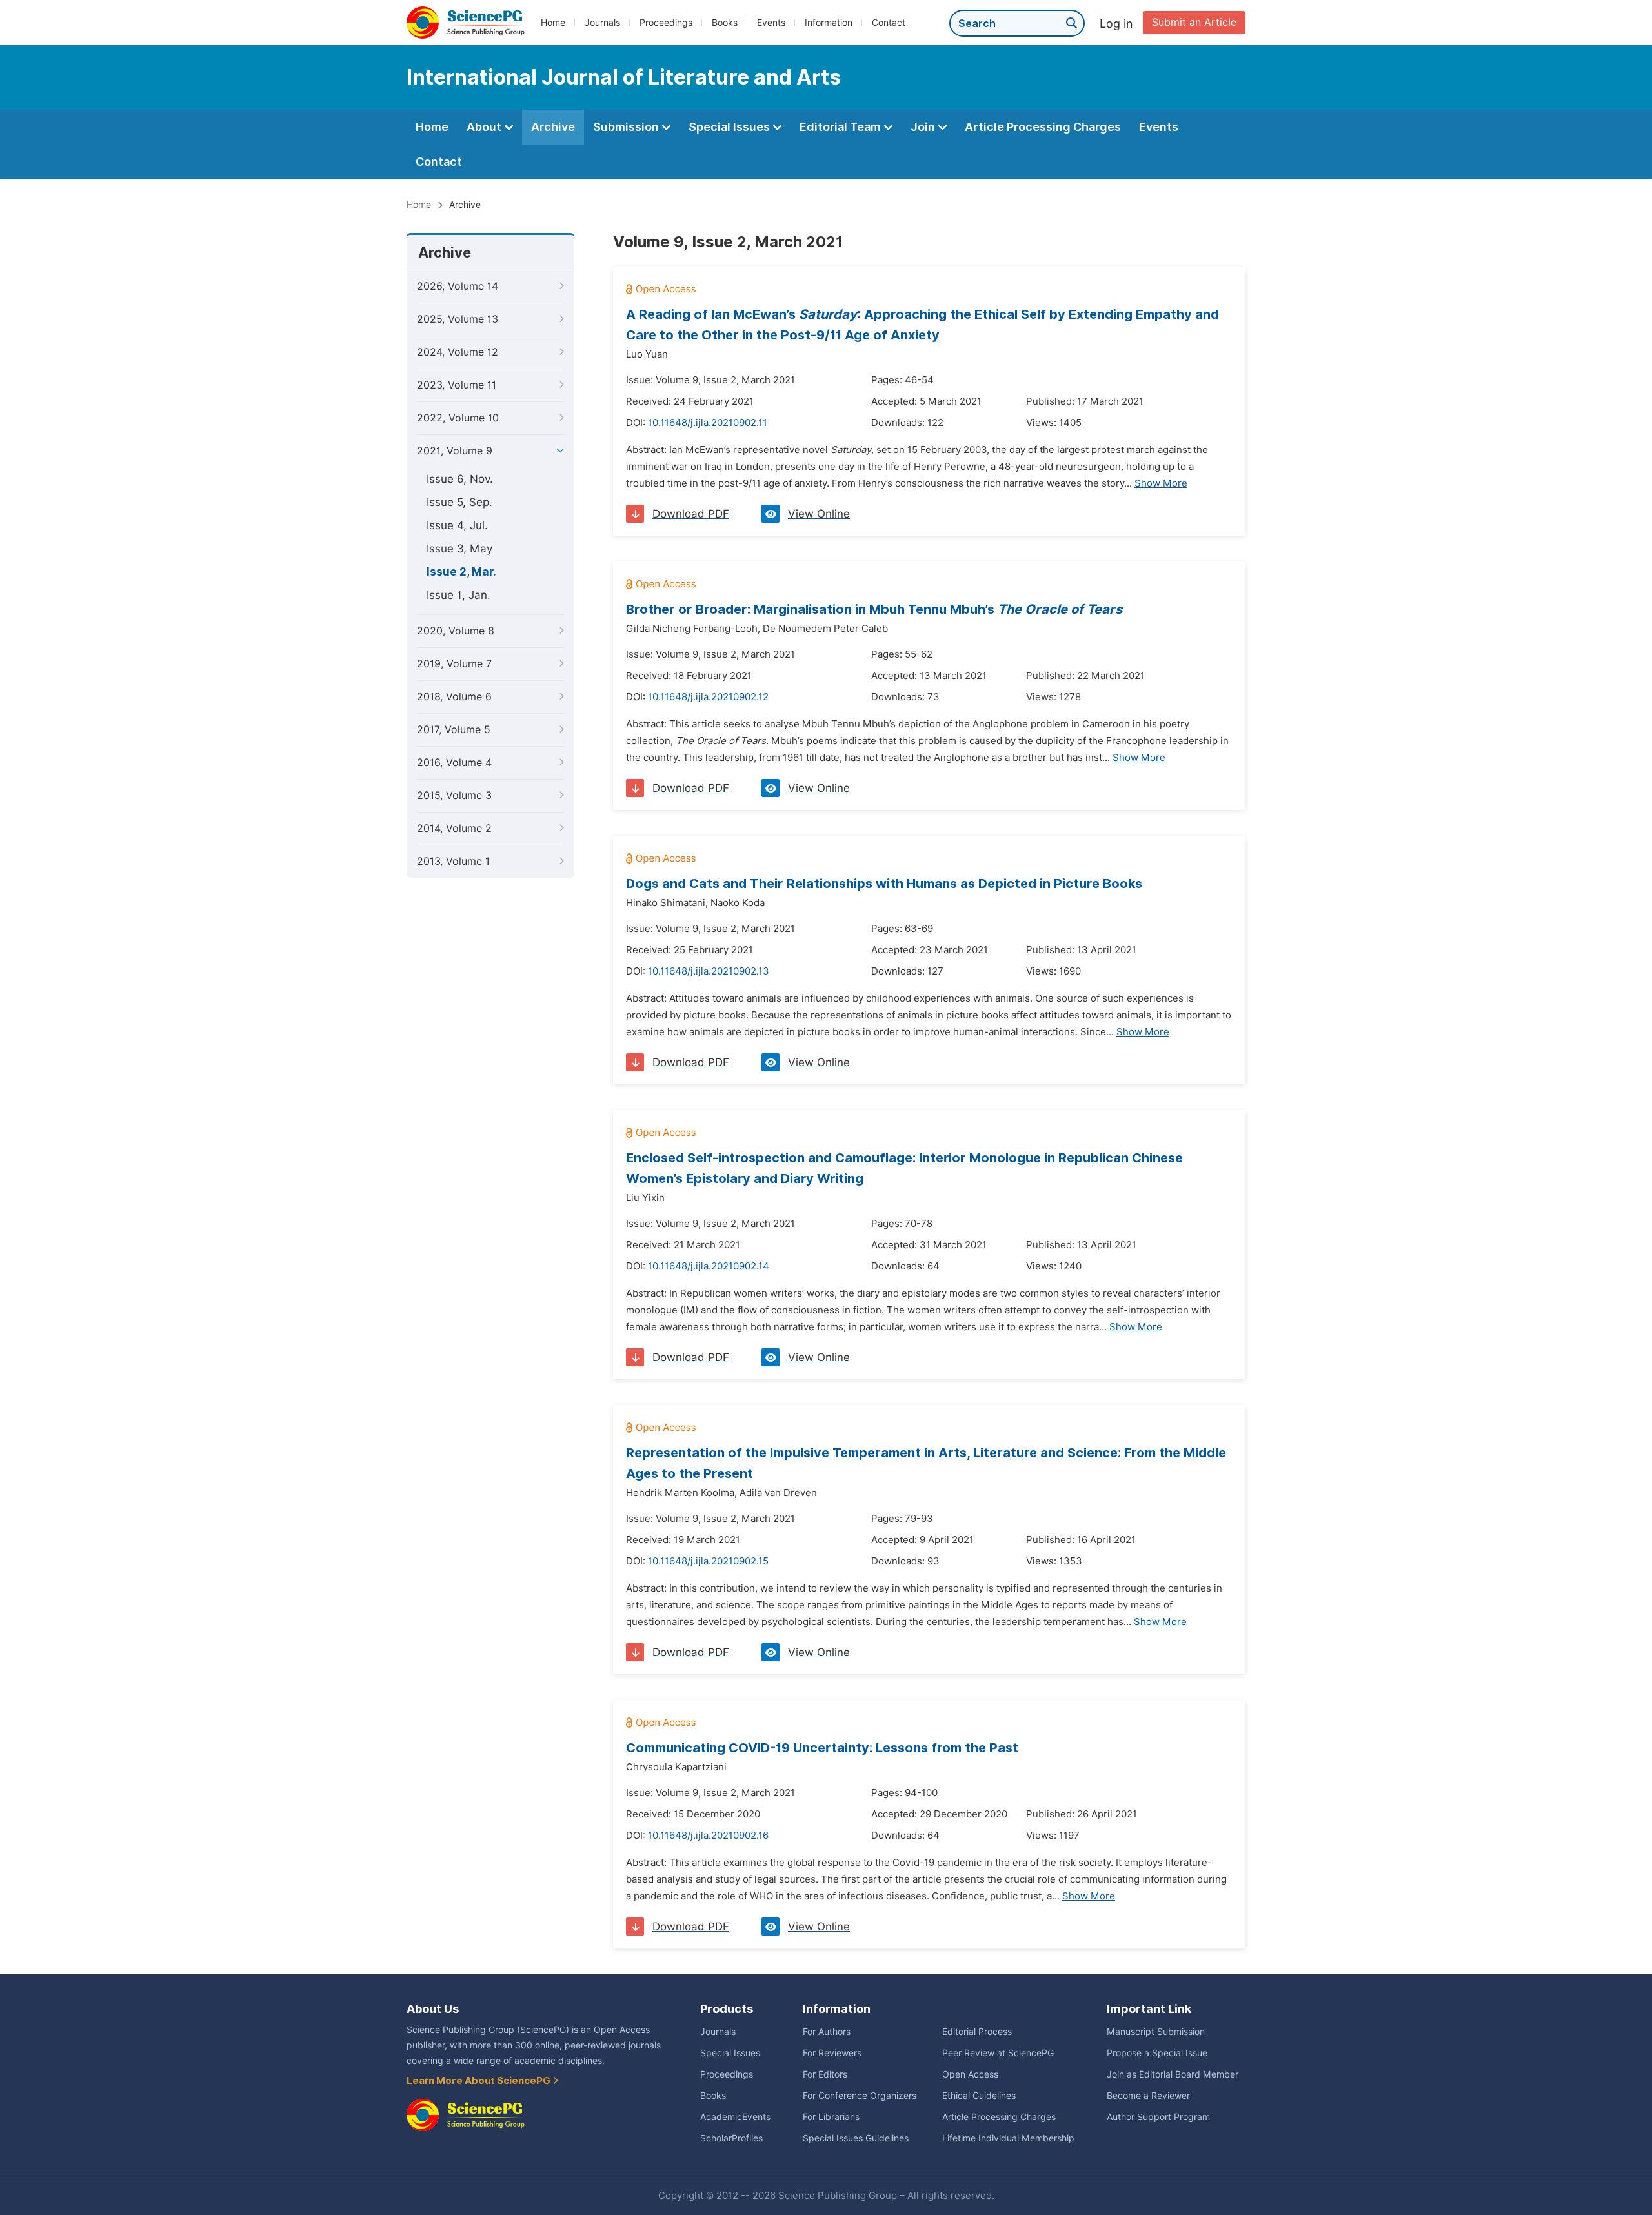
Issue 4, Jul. (457, 525)
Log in (1116, 24)
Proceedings (666, 23)
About (485, 127)
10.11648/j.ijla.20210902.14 (709, 1266)
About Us (433, 2009)
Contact (889, 23)
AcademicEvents (735, 2117)
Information (829, 23)
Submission (627, 127)
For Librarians (831, 2117)
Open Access (970, 2074)
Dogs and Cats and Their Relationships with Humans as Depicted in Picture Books (884, 884)
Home (553, 23)
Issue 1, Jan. (458, 595)
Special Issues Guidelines (856, 2138)
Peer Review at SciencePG (998, 2053)
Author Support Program (1158, 2117)
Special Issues (730, 127)
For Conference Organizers (860, 2096)
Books (725, 23)
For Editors (825, 2074)
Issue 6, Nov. (460, 479)
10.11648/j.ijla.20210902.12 (708, 697)
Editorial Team (841, 127)
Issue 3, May (459, 549)
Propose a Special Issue (1157, 2053)
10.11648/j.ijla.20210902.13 (709, 971)
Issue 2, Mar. (461, 572)
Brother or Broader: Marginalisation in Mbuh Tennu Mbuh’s (874, 609)
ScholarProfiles (731, 2138)
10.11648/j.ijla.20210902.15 (708, 1561)
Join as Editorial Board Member (1173, 2074)
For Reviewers (832, 2053)
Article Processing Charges (1043, 127)
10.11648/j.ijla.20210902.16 (708, 1836)
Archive (553, 127)
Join (924, 127)
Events (771, 23)
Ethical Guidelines (979, 2096)
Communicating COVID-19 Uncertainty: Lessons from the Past (822, 1748)
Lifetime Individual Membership (1008, 2138)
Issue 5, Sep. (459, 502)
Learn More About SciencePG (479, 2081)
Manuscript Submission (1156, 2032)
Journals (602, 23)
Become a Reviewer (1148, 2096)
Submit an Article (1194, 22)
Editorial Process (977, 2032)
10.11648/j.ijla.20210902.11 (708, 423)
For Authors (827, 2032)
